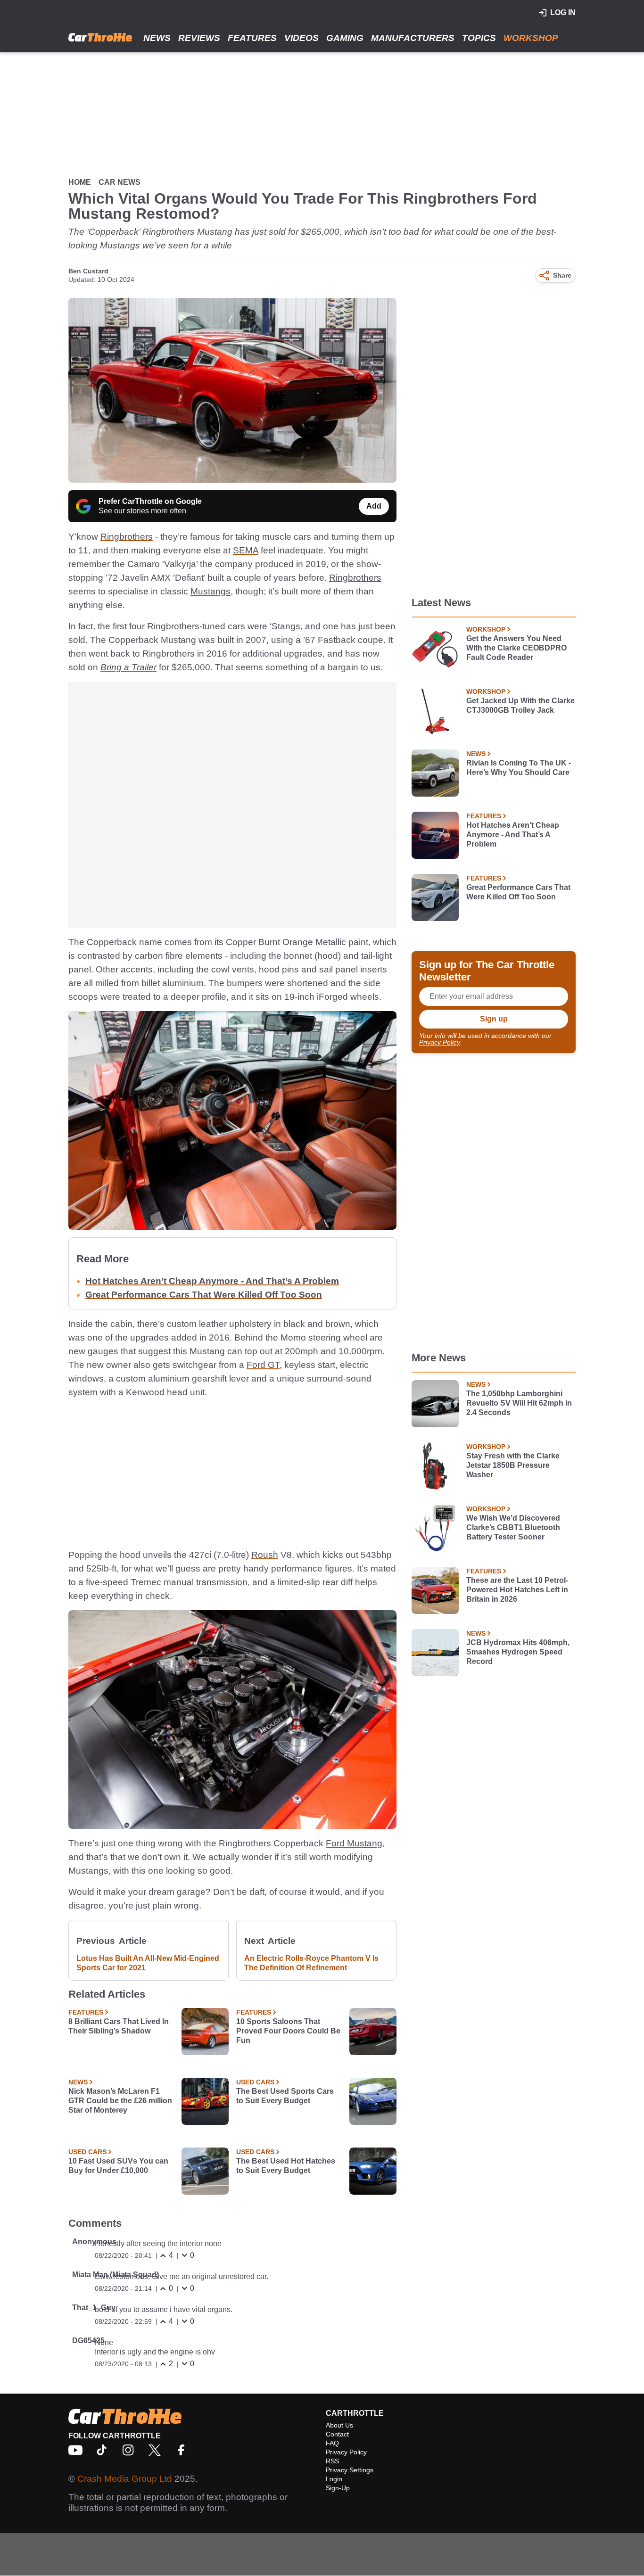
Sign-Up (338, 2488)
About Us (339, 2425)
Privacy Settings (350, 2470)
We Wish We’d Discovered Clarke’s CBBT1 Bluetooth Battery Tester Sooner (513, 1527)
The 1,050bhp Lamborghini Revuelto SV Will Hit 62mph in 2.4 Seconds (519, 1403)
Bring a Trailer (128, 667)
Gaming (345, 38)
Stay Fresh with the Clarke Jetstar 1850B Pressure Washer (513, 1465)
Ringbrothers (127, 537)
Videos (301, 38)
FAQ (332, 2443)
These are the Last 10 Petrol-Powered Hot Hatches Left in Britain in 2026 (517, 1590)
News (157, 38)
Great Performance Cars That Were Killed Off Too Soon (204, 1295)
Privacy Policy (439, 1042)
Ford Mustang (354, 1843)
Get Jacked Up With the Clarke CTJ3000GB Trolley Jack (520, 705)
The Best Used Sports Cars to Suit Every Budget (285, 2096)
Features (252, 38)
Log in (563, 12)
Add (374, 506)
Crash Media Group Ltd (125, 2479)
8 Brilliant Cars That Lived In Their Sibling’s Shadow (119, 2026)
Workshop (531, 38)
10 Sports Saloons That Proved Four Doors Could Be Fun (288, 2031)
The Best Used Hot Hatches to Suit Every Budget (286, 2166)
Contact (337, 2434)
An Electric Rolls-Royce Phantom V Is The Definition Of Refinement (311, 1963)
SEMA (246, 550)
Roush (265, 1555)
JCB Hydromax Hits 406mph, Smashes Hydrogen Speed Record (518, 1652)
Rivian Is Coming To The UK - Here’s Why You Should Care (519, 768)
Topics (479, 38)
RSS (332, 2461)
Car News (120, 182)
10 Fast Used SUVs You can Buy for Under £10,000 (118, 2166)
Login (334, 2479)
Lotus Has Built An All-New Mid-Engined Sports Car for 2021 (148, 1963)
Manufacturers (413, 38)
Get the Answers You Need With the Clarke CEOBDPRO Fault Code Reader (516, 648)
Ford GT (263, 1365)
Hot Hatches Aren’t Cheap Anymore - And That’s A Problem (212, 1281)
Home (80, 182)
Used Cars (255, 2082)
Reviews (199, 38)
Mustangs (211, 591)
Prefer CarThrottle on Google (150, 501)
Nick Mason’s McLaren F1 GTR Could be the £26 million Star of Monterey (120, 2101)
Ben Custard (88, 271)
